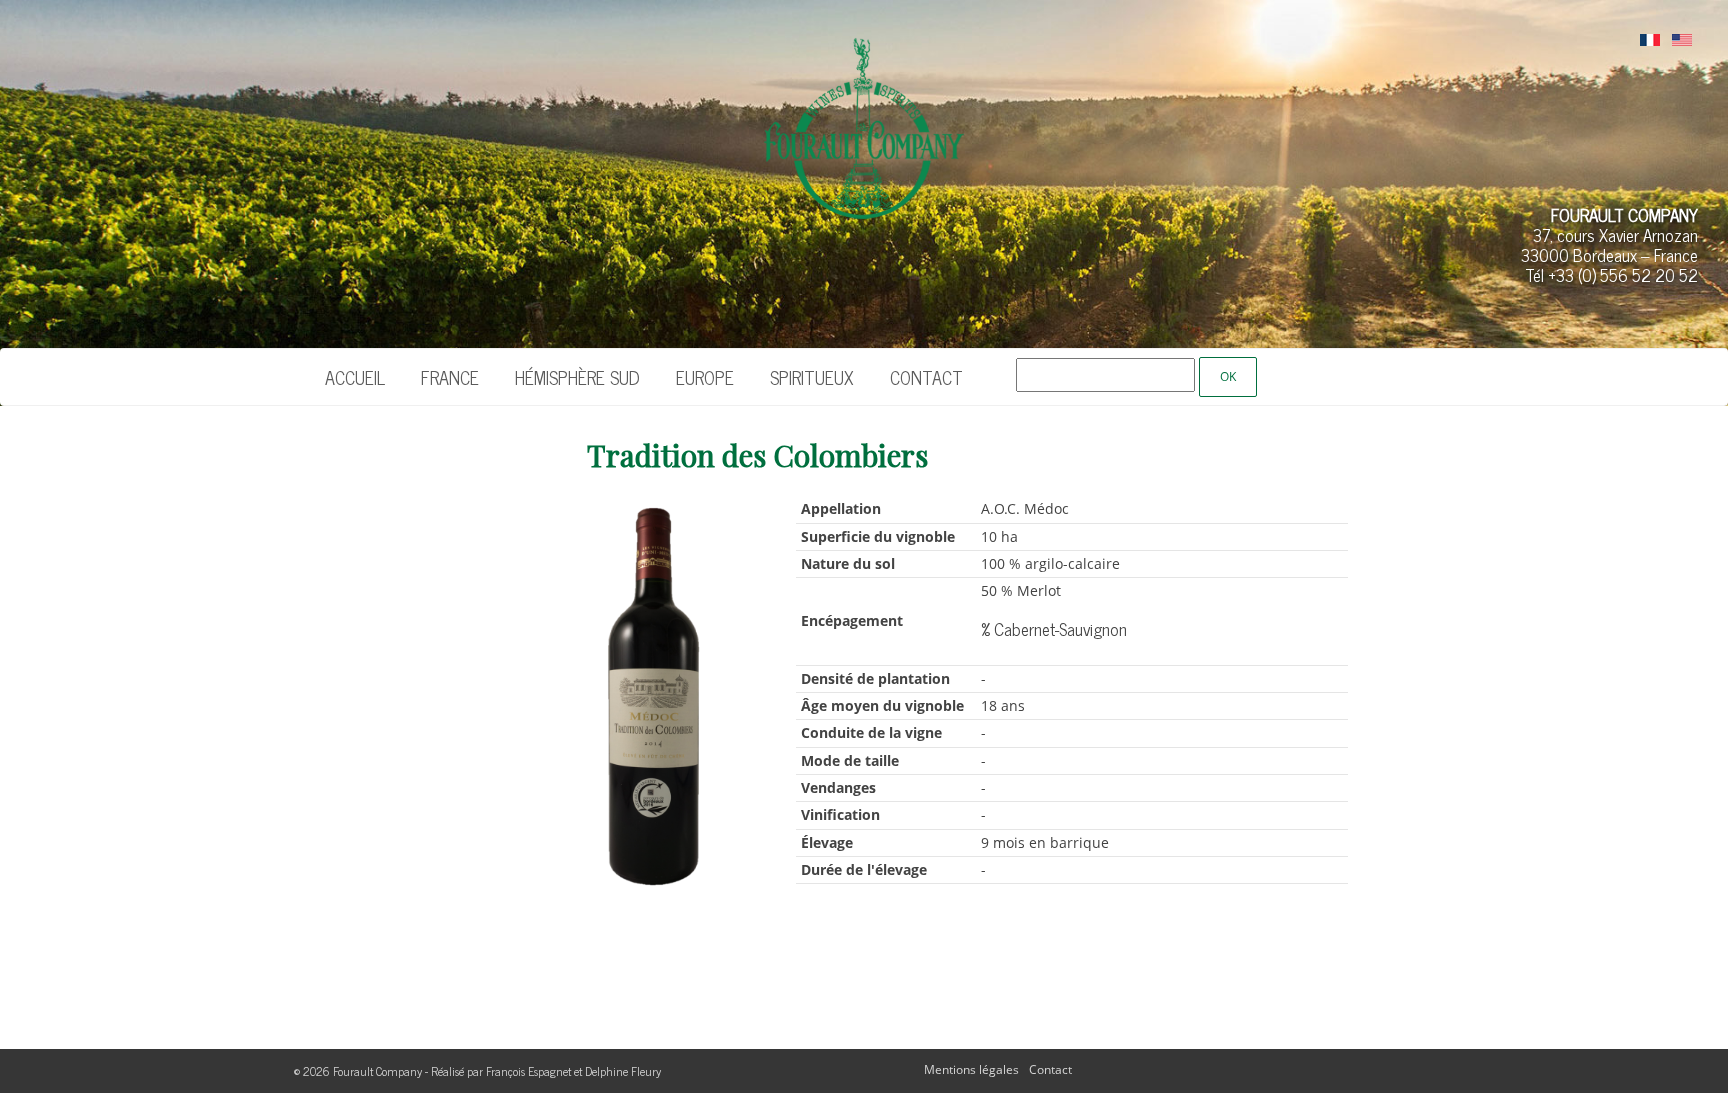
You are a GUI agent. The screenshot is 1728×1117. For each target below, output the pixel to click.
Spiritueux (812, 377)
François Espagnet (528, 1071)
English (1682, 41)
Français (1650, 41)
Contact (926, 377)
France (450, 377)
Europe (705, 377)
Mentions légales (971, 1069)
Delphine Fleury (623, 1071)
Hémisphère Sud (577, 377)
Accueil (355, 377)
